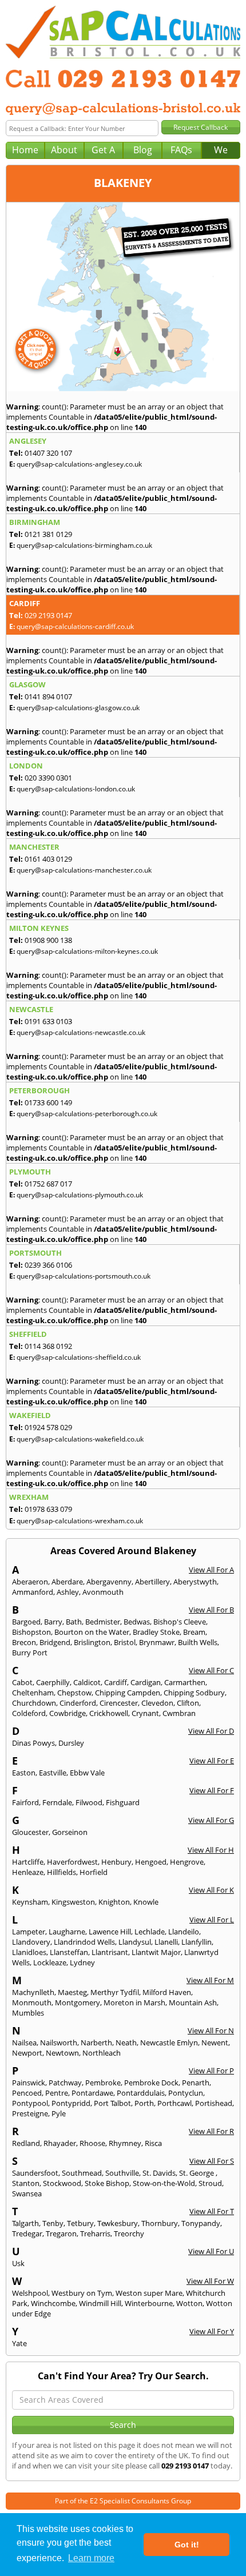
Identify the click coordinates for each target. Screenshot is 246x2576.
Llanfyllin (197, 1942)
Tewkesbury (118, 2223)
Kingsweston (73, 1902)
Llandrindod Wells (84, 1942)
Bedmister (103, 1622)
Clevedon (157, 1703)
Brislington (92, 1642)
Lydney (82, 1962)
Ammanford (33, 1592)
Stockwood (62, 2183)
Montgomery (78, 2002)
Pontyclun (186, 2093)
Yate (19, 2343)
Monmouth (32, 2002)
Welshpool (30, 2293)
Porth (144, 2103)
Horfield (94, 1872)
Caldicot (87, 1682)
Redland (26, 2143)
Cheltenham (33, 1693)
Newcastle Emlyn (169, 2043)
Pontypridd (71, 2103)
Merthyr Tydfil (115, 1992)
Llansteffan (69, 1952)
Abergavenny (109, 1582)
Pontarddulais (141, 2093)
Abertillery (152, 1582)
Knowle (146, 1902)
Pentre (57, 2093)
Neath (126, 2043)
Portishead (214, 2103)
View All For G (211, 1820)
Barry (53, 1622)
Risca (153, 2143)
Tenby (53, 2223)
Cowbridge (68, 1713)
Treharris (95, 2233)
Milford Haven (167, 1992)
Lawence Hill (110, 1932)
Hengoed (151, 1862)
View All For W (210, 2281)
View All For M (210, 1980)
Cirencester (119, 1703)
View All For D (211, 1731)
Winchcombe (53, 2303)
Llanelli (166, 1942)
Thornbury (160, 2223)
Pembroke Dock (151, 2083)
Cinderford (78, 1703)
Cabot (22, 1682)
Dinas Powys (33, 1743)
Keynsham (30, 1902)
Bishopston (31, 1632)
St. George (197, 2173)
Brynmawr (157, 1642)
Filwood (89, 1802)
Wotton (189, 2303)
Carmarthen (185, 1682)
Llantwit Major (156, 1952)
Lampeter (29, 1932)
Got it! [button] (187, 2545)
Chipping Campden (128, 1693)
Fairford (25, 1802)
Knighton (114, 1902)
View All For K (211, 1890)
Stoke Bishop (107, 2183)
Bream (194, 1632)
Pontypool (30, 2103)
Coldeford (29, 1713)
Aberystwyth (195, 1582)
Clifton (188, 1703)
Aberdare (67, 1582)
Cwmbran (179, 1713)
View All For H (211, 1850)
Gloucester (30, 1832)
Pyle (59, 2113)
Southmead (82, 2173)
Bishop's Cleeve (180, 1622)
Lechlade (150, 1932)
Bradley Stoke (156, 1632)
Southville (122, 2173)
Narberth (96, 2043)
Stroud (210, 2183)
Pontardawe (92, 2093)
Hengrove (187, 1862)
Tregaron (61, 2233)
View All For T (212, 2211)
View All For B (211, 1610)
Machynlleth (33, 1992)
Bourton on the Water (92, 1632)
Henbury (116, 1862)
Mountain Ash (193, 2002)
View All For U (211, 2251)
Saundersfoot (35, 2173)
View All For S (212, 2161)
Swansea (27, 2193)
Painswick (29, 2083)
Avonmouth (103, 1592)
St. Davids (159, 2173)
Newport (27, 2053)
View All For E (212, 1761)
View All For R (211, 2131)
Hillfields (61, 1872)
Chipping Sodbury (194, 1693)
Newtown (62, 2053)
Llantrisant (110, 1952)
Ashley (68, 1592)
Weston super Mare (149, 2293)
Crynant (145, 1713)
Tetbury (80, 2223)
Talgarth (25, 2223)
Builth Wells (198, 1642)
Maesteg (72, 1992)
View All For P (211, 2071)
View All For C (211, 1670)
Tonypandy (201, 2223)
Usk (18, 2263)
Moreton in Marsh (134, 2002)
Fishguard (123, 1802)
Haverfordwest (72, 1862)
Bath (74, 1622)
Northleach (102, 2053)
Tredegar (27, 2233)
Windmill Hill (100, 2303)
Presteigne (30, 2113)
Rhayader (60, 2143)
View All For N (211, 2030)
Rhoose (92, 2143)
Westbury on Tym (82, 2293)
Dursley (71, 1743)
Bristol (125, 1642)
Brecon (24, 1642)
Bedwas (137, 1622)
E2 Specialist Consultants (130, 2501)
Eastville (53, 1773)
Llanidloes (29, 1952)
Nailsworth (59, 2043)
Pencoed (27, 2093)
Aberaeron (30, 1582)
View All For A (211, 1570)
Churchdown (34, 1703)
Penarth (196, 2083)
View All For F (212, 1790)
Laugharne (67, 1932)
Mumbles (28, 2013)
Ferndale (57, 1802)
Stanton (26, 2183)
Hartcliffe (28, 1862)
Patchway (65, 2083)
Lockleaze (50, 1962)
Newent (215, 2043)
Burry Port (30, 1653)
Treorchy (129, 2233)
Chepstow (74, 1693)
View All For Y (212, 2331)
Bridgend (55, 1642)
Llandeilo (184, 1932)
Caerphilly (53, 1682)
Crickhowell (109, 1713)
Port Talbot (112, 2103)
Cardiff (116, 1682)
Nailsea (24, 2043)
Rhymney (125, 2143)
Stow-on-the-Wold (164, 2183)
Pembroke (103, 2083)
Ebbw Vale (87, 1773)
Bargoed (26, 1622)
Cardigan (146, 1682)
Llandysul (135, 1942)
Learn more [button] (91, 2558)
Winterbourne (149, 2303)
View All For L (212, 1920)
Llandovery (31, 1942)
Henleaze (28, 1872)
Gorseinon (70, 1832)
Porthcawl (174, 2103)
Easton (24, 1773)
